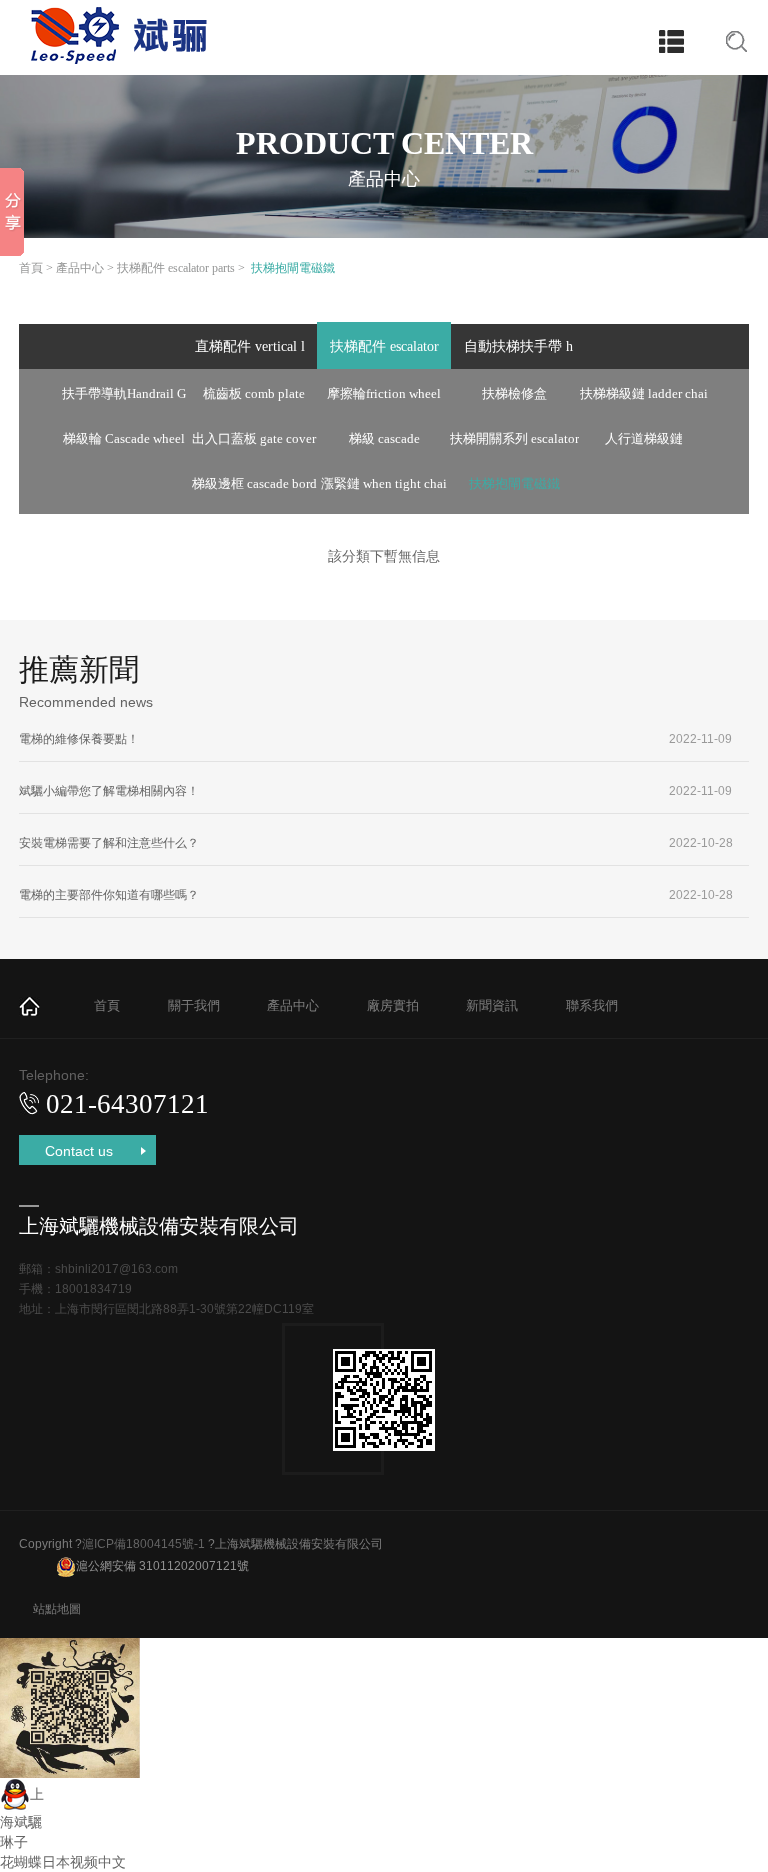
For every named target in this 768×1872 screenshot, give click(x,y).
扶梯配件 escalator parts (176, 268)
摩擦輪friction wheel (384, 393)
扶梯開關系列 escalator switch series (514, 445)
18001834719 (93, 1289)
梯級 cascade (384, 438)
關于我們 (194, 1005)
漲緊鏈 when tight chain (384, 490)
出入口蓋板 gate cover (254, 438)
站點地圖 (57, 1609)
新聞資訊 (492, 1005)
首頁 (31, 268)
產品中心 (80, 268)
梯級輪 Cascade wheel (124, 438)
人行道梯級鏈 (644, 438)
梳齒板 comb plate (254, 393)
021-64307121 (127, 1104)
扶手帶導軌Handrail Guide (124, 400)
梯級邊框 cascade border (254, 490)
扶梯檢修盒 (514, 393)
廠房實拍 (393, 1005)
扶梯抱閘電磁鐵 (514, 483)
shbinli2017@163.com (116, 1269)
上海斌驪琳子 (22, 1818)
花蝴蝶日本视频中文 (63, 1862)
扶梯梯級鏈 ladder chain (644, 400)
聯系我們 (592, 1005)
